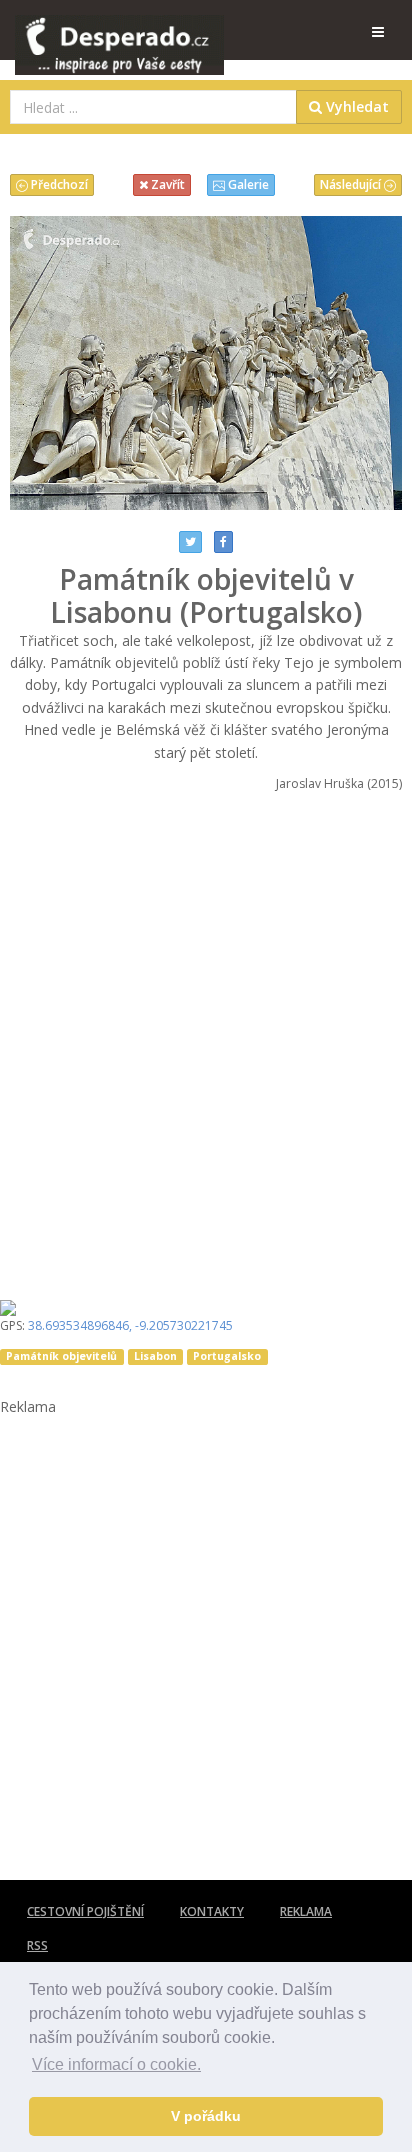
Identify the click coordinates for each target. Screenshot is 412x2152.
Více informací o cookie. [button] (116, 2064)
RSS (37, 1945)
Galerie (247, 184)
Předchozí (58, 184)
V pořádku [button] (206, 2116)
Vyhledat (355, 106)
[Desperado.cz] (119, 32)
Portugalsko (227, 1356)
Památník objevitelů (61, 1356)
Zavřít (166, 184)
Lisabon (155, 1356)
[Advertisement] (206, 1039)
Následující (352, 184)
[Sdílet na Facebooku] (223, 542)
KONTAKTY (212, 1911)
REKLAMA (306, 1911)
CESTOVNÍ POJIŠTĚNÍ (85, 1911)
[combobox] (153, 107)
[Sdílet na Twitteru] (190, 542)
